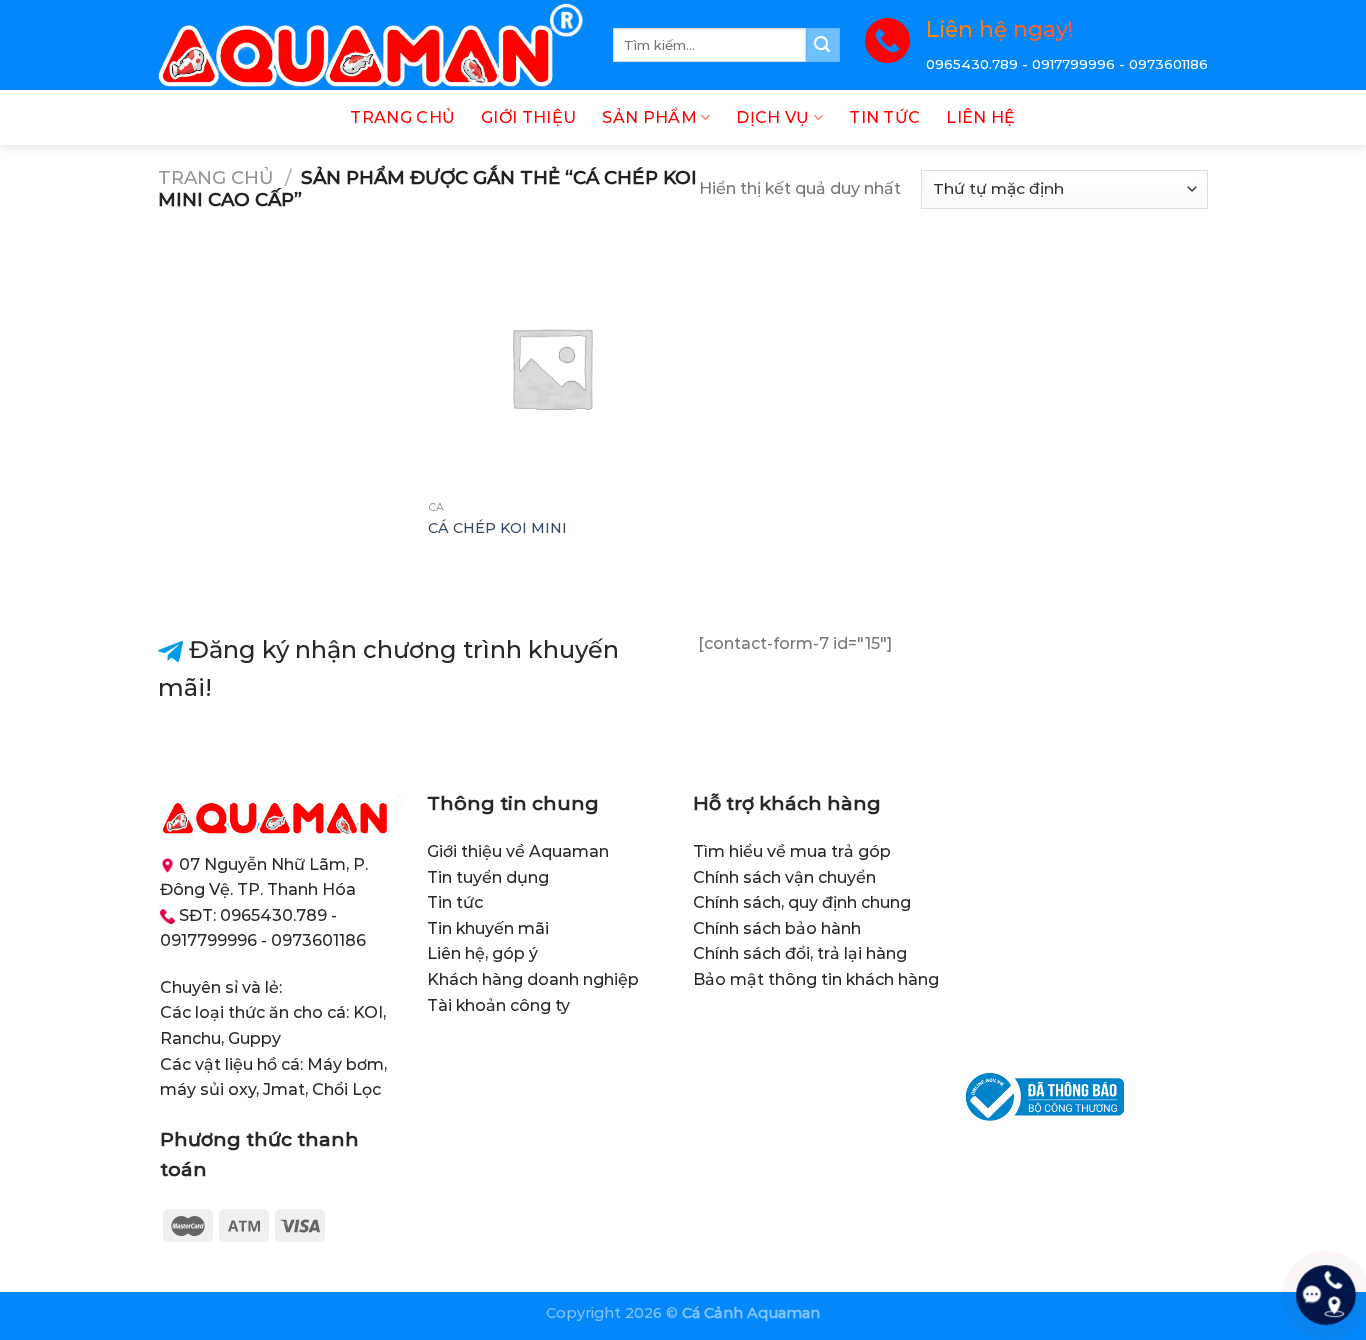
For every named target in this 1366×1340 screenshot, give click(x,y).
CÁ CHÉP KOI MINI (497, 528)
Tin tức (884, 117)
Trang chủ (216, 177)
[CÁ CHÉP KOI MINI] (551, 367)
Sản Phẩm (649, 117)
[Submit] (823, 45)
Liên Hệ (980, 117)
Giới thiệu (528, 117)
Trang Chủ (402, 117)
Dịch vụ (772, 117)
